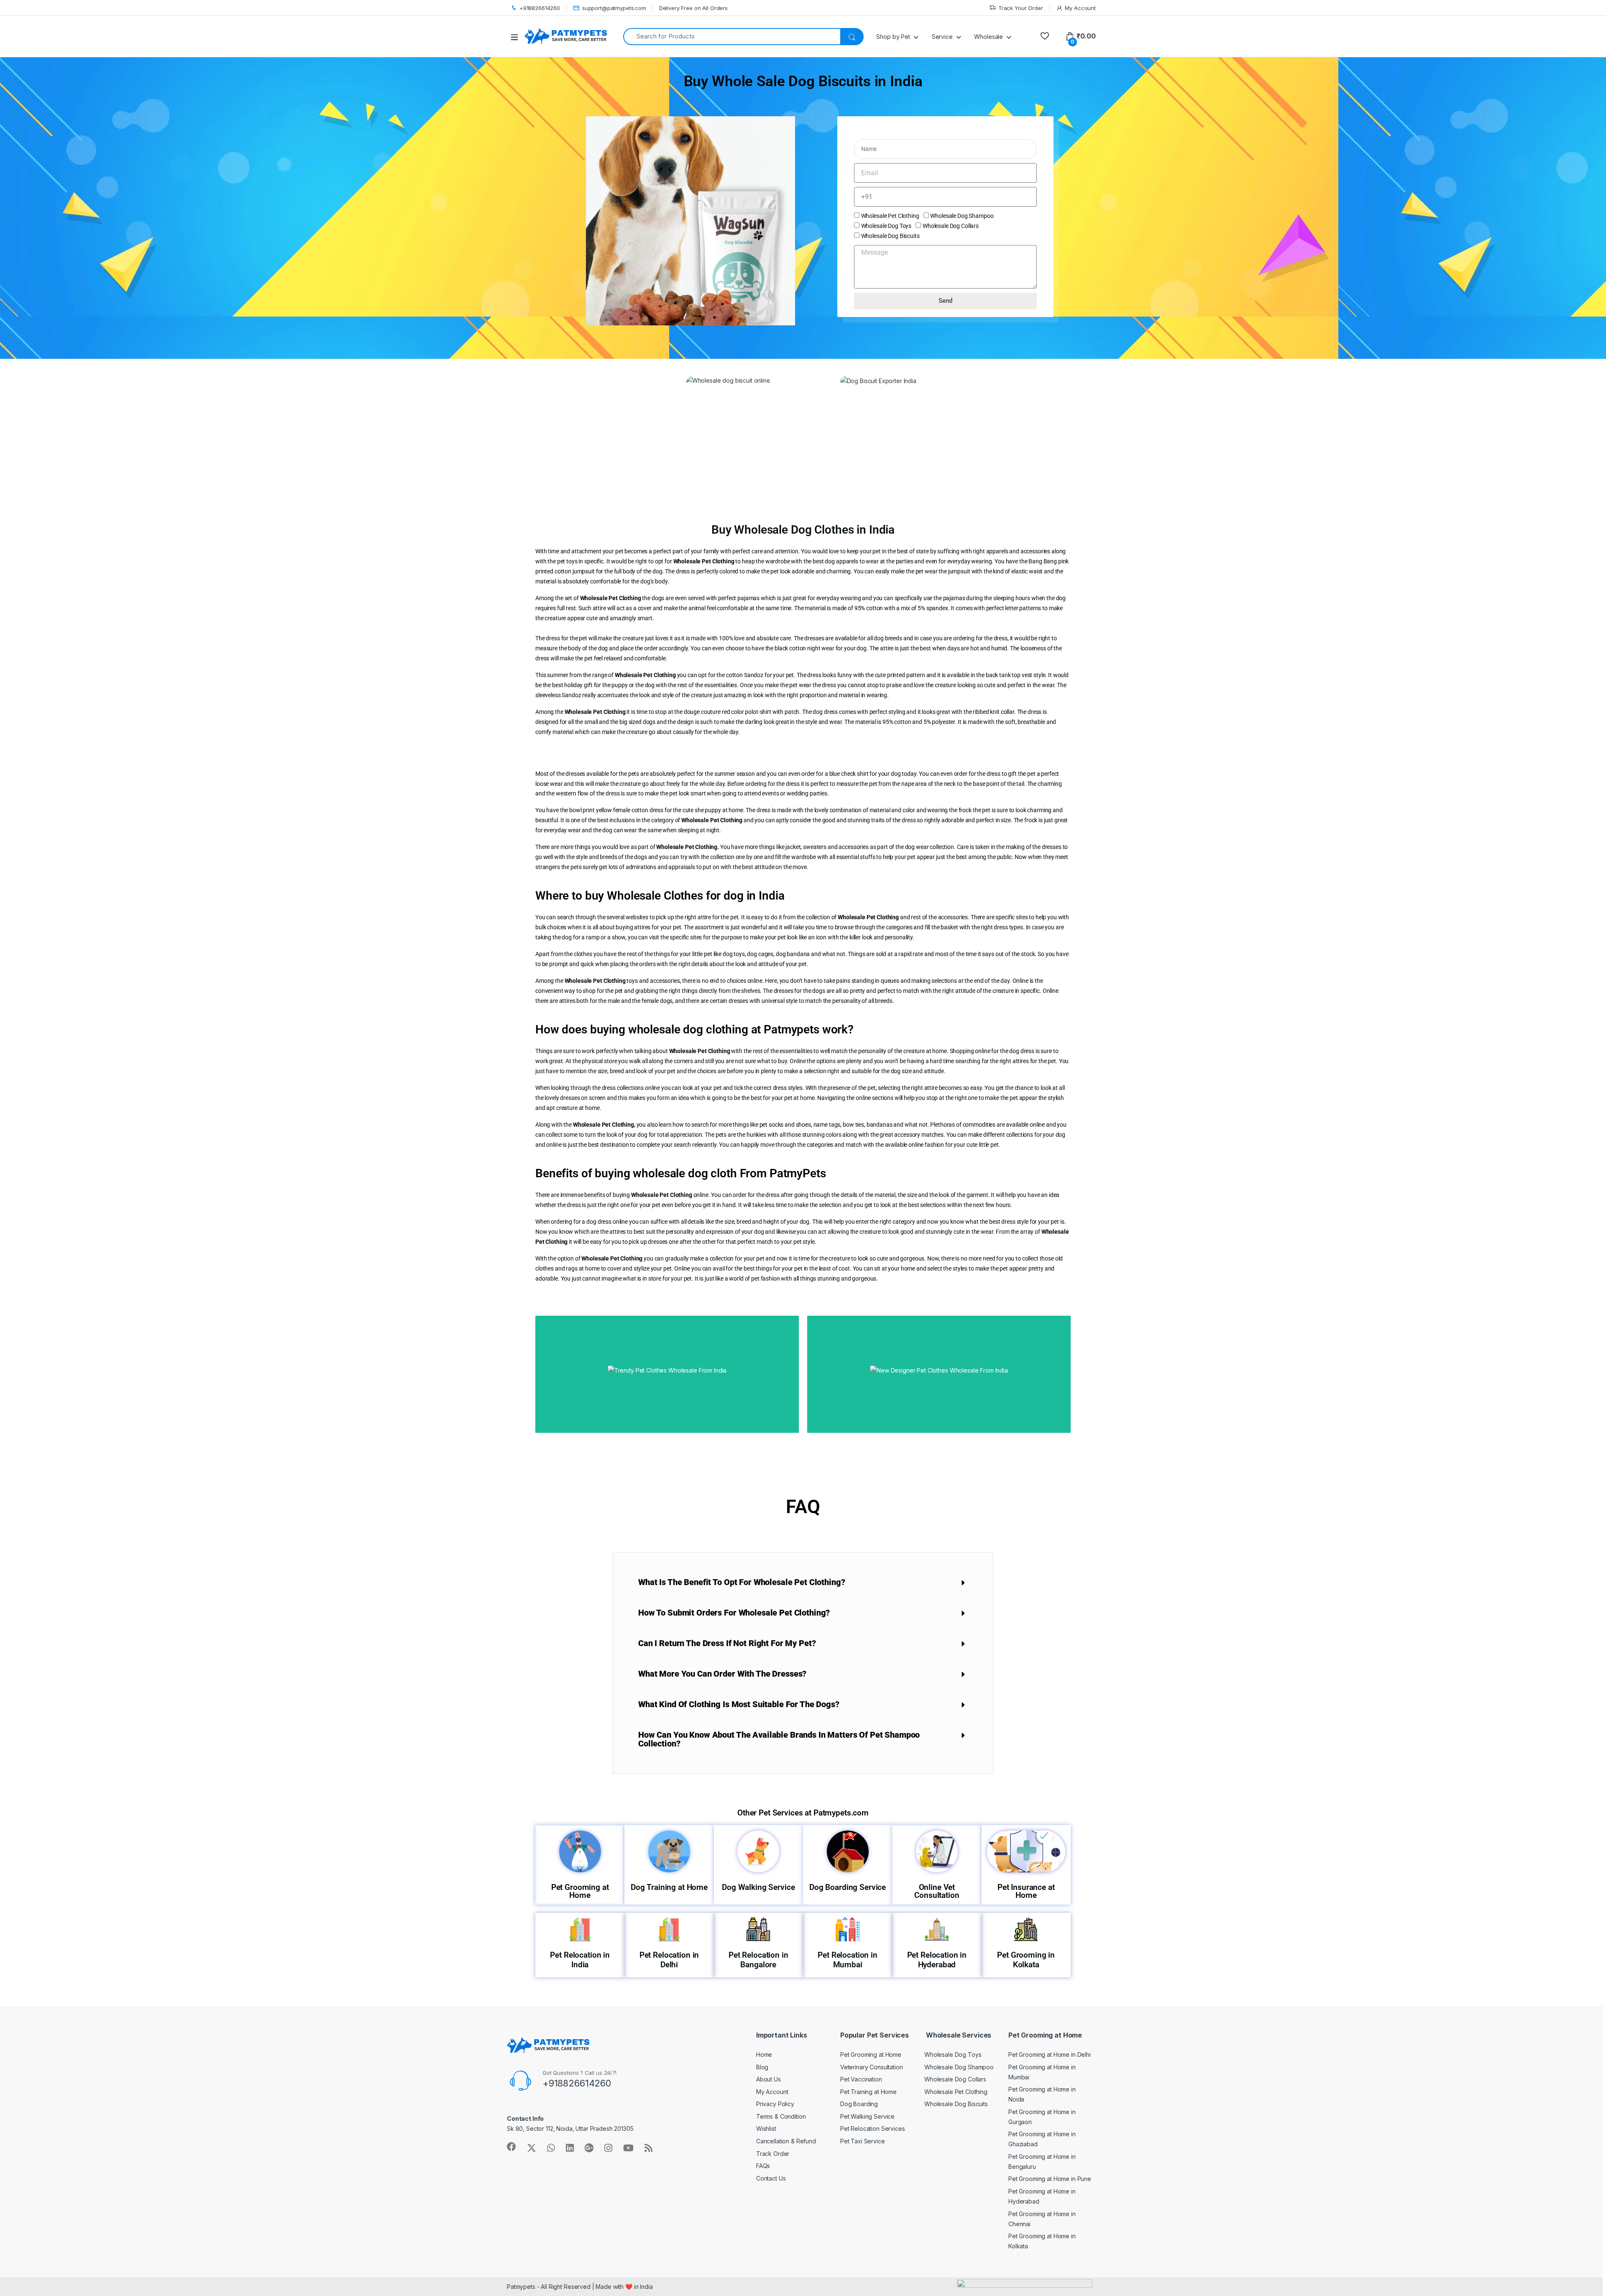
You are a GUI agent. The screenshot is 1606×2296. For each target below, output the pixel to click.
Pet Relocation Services (873, 2129)
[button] (803, 1582)
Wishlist (766, 2129)
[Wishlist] (1045, 36)
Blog (762, 2067)
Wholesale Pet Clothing (890, 216)
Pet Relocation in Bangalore (758, 1960)
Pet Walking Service (867, 2116)
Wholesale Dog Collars (951, 226)
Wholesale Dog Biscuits (890, 236)
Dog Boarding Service (848, 1887)
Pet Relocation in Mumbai (848, 1960)
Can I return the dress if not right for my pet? (727, 1643)
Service (942, 37)
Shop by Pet (893, 37)
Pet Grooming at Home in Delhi (1050, 2054)
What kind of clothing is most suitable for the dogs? (739, 1704)
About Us (768, 2079)
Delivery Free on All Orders (693, 8)
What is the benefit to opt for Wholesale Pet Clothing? (742, 1582)
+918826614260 (540, 8)
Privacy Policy (775, 2104)
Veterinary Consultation (872, 2067)
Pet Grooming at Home (580, 1891)
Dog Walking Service (758, 1887)
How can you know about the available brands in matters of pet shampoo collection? (779, 1739)
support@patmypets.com (614, 8)
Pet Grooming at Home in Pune (1050, 2179)
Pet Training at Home (868, 2092)
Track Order (773, 2154)
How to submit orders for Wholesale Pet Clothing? (734, 1613)
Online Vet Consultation (937, 1891)
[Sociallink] (511, 2147)
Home (764, 2054)
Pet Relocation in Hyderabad (937, 1960)
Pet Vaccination (861, 2079)
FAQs (763, 2166)
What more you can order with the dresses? (722, 1674)
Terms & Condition (781, 2116)
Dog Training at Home (669, 1887)
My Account (1080, 8)
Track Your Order (1021, 8)
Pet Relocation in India (580, 1960)
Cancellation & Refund (786, 2141)
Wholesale (988, 37)
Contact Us (771, 2178)
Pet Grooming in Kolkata (1026, 1960)
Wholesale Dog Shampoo (962, 216)
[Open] (517, 37)
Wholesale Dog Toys (886, 226)
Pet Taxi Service (863, 2141)
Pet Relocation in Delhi (669, 1960)
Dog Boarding (859, 2104)
